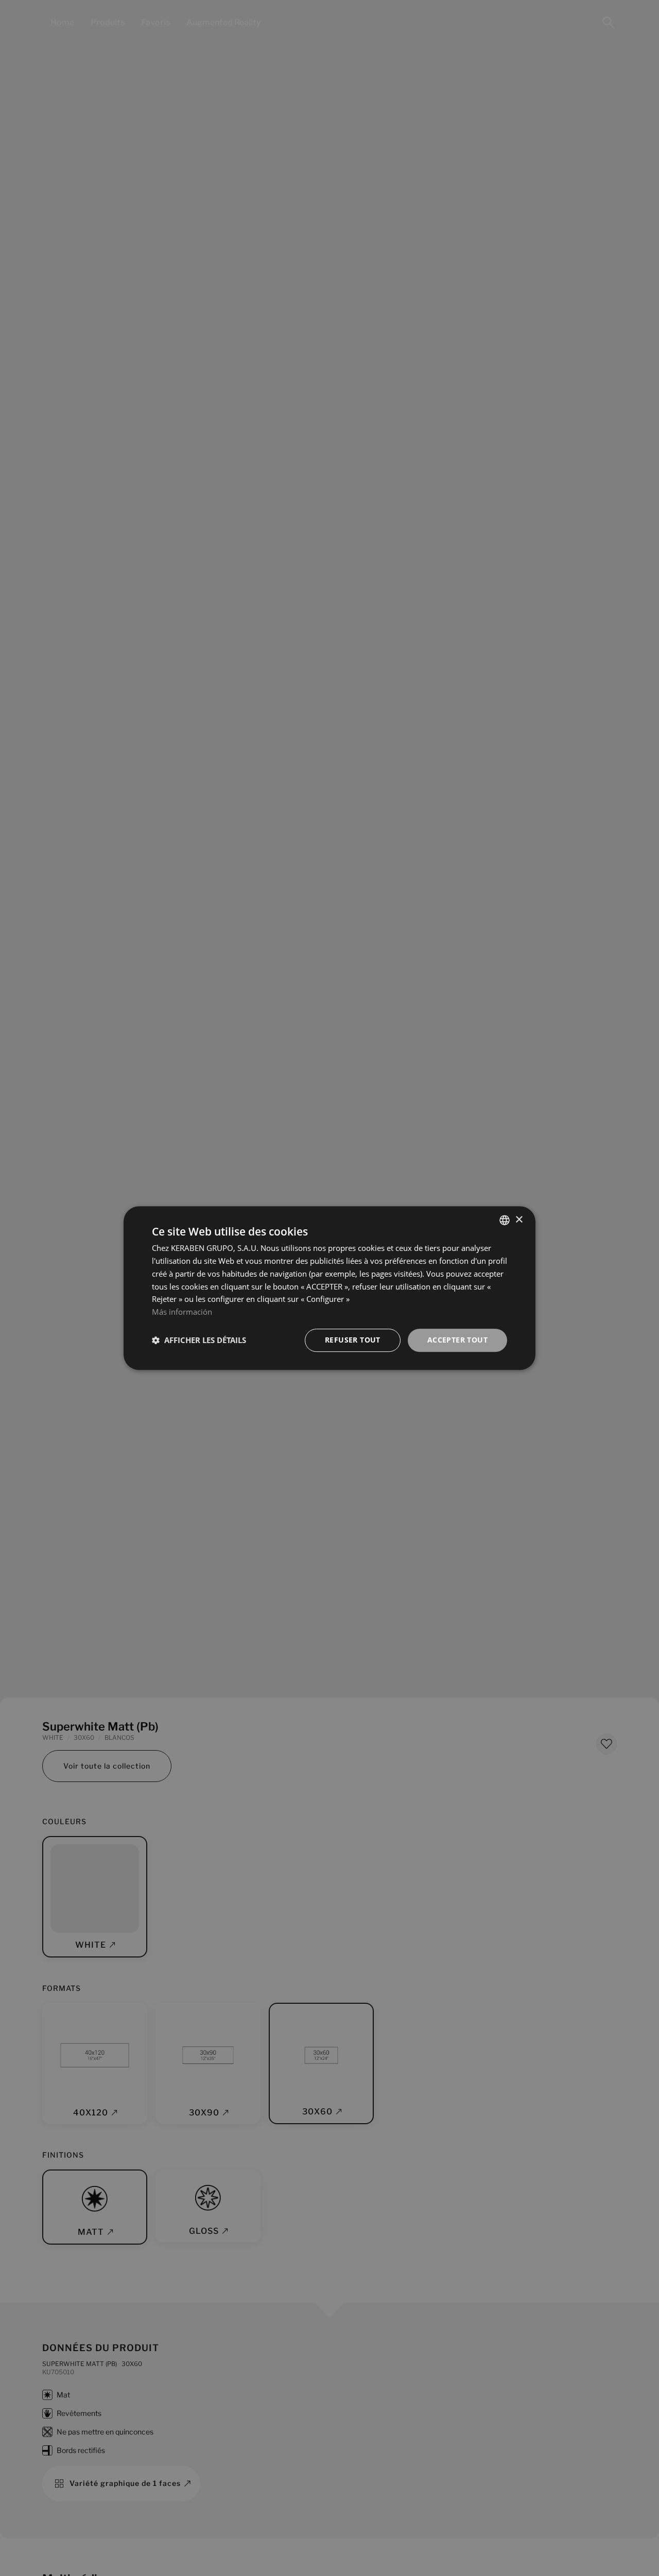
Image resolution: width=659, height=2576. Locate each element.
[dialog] (329, 1288)
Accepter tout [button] (457, 1340)
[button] (199, 1340)
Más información (182, 1312)
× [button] (519, 1220)
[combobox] (505, 1220)
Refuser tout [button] (353, 1340)
